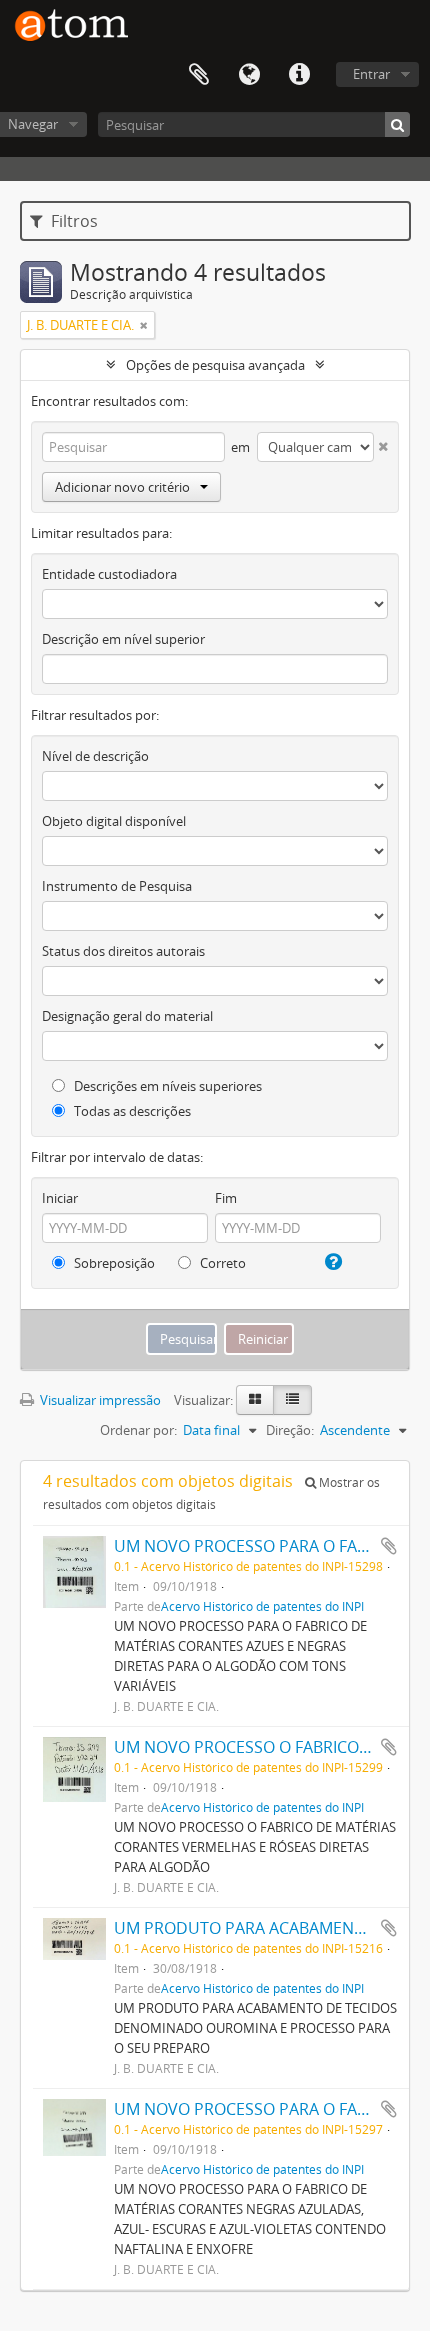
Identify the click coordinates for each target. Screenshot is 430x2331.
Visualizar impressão (99, 1400)
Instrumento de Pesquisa (117, 886)
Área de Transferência (199, 75)
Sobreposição (113, 1263)
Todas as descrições (131, 1111)
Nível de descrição (95, 756)
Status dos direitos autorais (123, 951)
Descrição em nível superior (123, 639)
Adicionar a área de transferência (389, 1546)
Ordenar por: (138, 1430)
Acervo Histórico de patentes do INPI (262, 1606)
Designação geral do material (127, 1016)
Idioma (249, 75)
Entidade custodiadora (109, 574)
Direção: (290, 1430)
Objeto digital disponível (114, 821)
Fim (226, 1198)
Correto (221, 1263)
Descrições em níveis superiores (166, 1086)
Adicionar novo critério (122, 487)
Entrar (371, 74)
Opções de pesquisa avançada (215, 365)
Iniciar (60, 1198)
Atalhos (299, 75)
